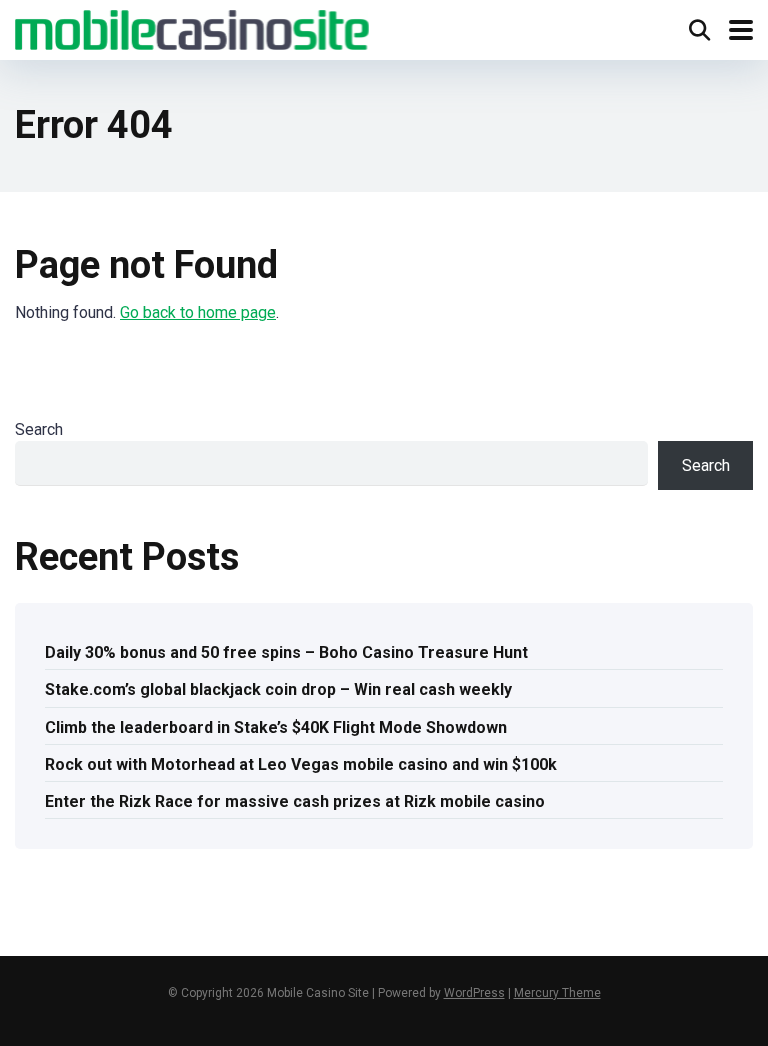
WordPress (474, 993)
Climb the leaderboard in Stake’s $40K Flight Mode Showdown (276, 727)
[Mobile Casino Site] (192, 27)
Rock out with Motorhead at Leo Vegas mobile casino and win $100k (301, 764)
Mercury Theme (557, 993)
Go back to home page (198, 312)
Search (39, 429)
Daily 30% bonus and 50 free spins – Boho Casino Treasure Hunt (286, 652)
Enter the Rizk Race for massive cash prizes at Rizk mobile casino (295, 801)
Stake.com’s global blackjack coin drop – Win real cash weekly (278, 689)
